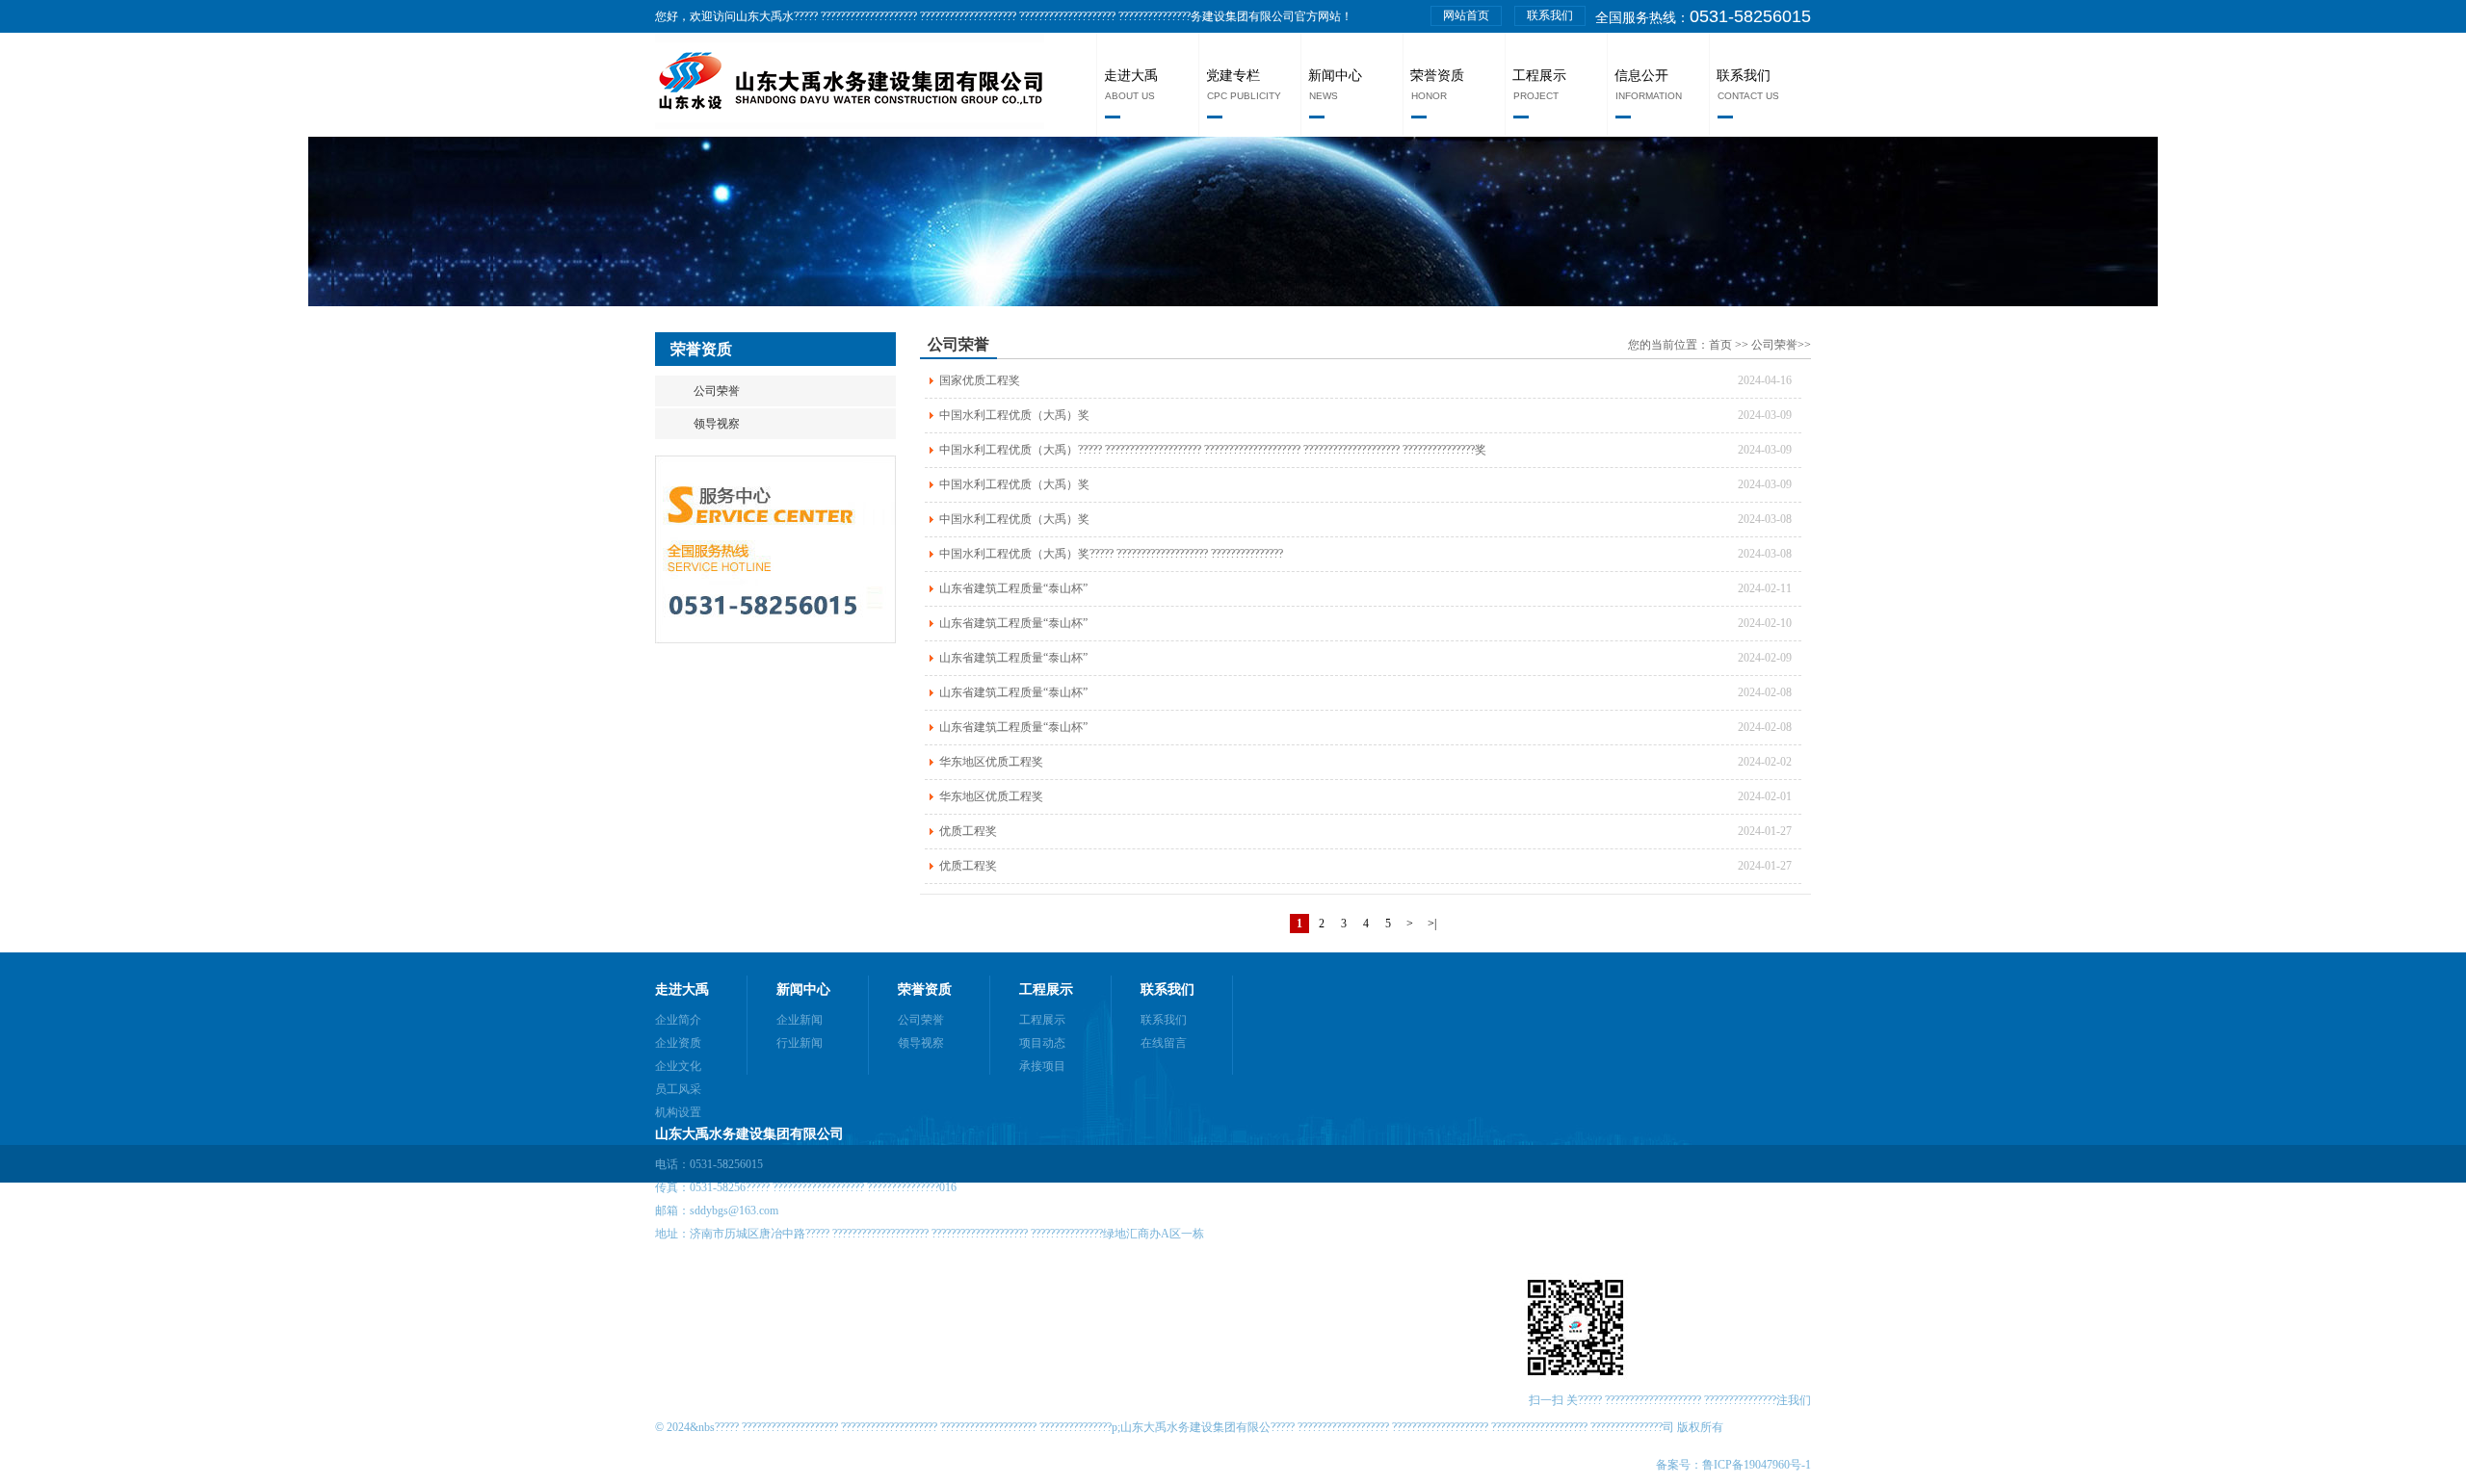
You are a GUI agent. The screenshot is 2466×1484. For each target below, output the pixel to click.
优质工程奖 (968, 831)
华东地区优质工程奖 (991, 762)
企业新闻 (800, 1020)
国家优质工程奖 (980, 380)
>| (1432, 924)
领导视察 (717, 424)
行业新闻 (800, 1043)
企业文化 (678, 1066)
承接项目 (1042, 1066)
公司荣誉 (717, 391)
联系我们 (1550, 15)
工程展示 (1539, 76)
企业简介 (678, 1020)
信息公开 (1641, 76)
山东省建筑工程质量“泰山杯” (1013, 588)
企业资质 (678, 1043)
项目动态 (1042, 1043)
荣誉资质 (1437, 76)
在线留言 (1164, 1043)
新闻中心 (1335, 76)
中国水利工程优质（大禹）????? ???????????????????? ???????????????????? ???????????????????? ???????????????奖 (1213, 450)
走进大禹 (1131, 76)
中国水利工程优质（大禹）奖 (1014, 415)
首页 (1722, 345)
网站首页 (1466, 15)
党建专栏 (1233, 76)
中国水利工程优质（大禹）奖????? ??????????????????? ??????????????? (1111, 554)
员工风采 (678, 1089)
